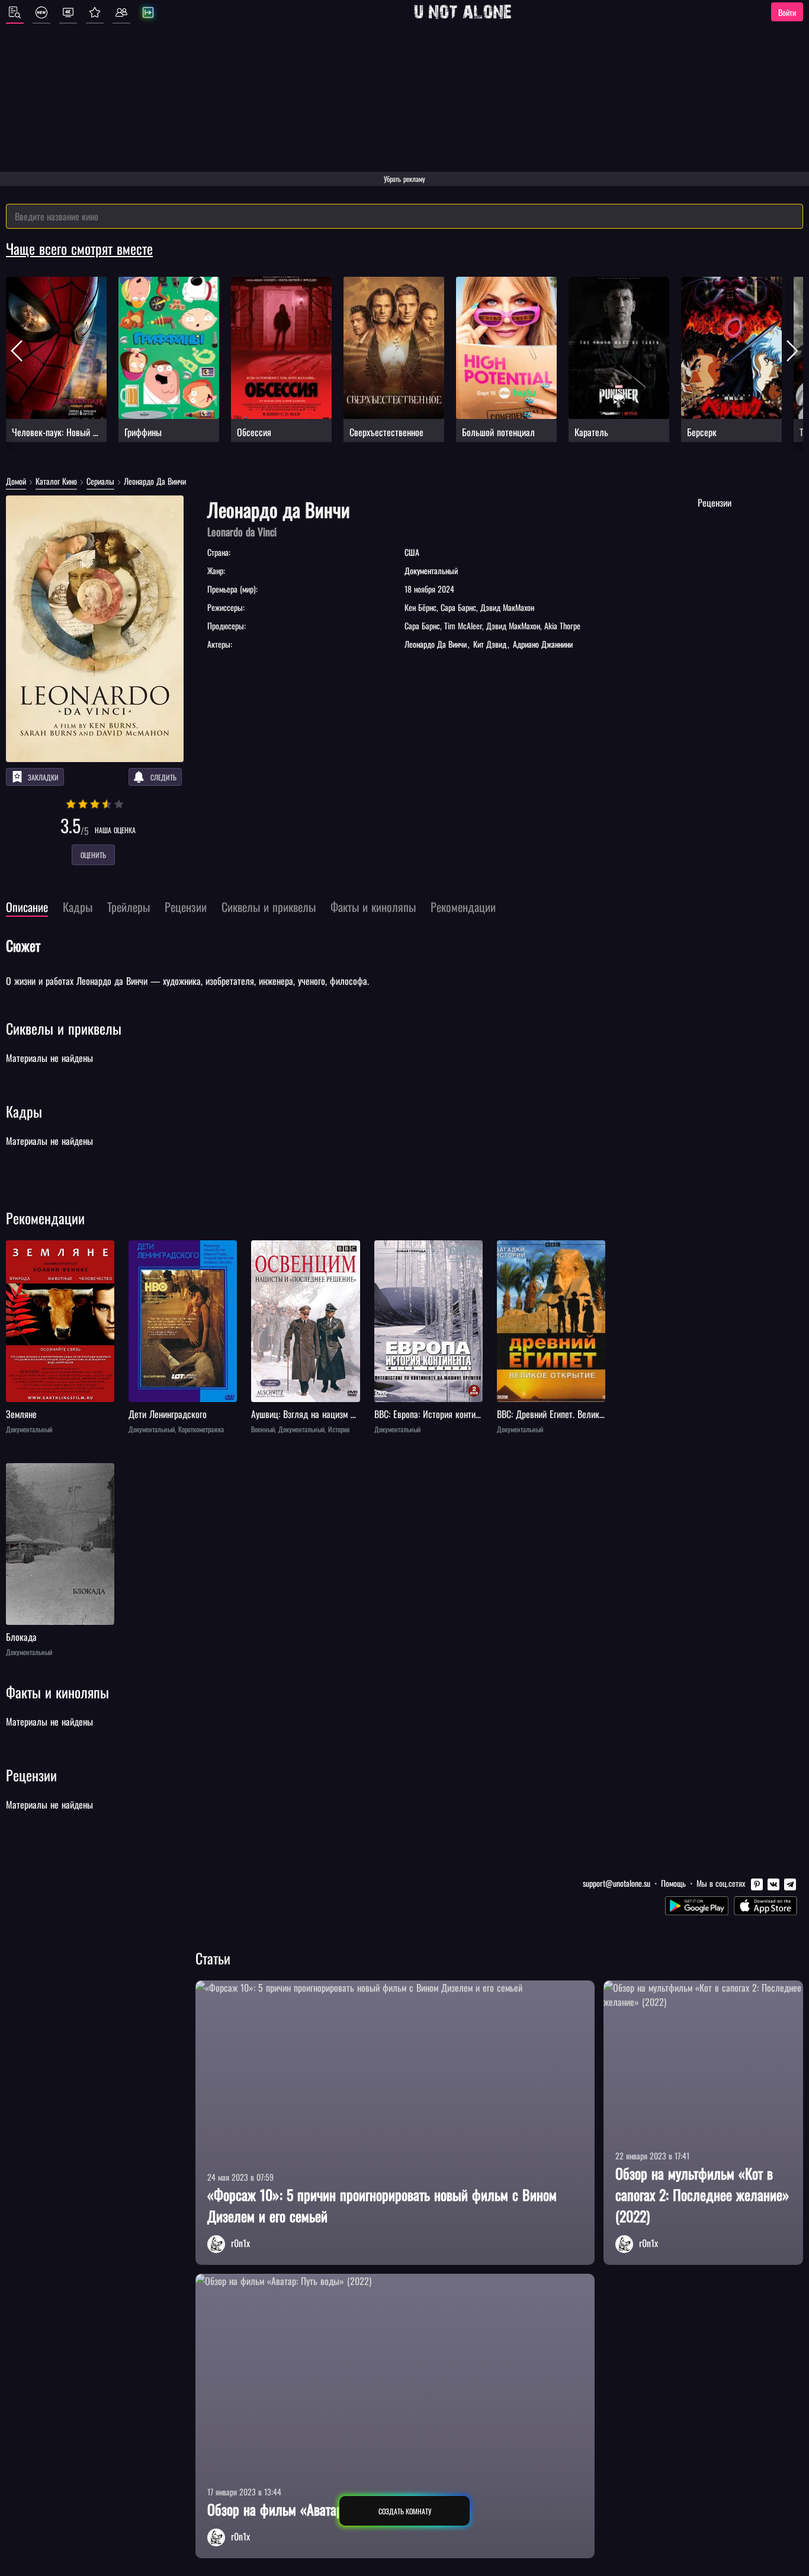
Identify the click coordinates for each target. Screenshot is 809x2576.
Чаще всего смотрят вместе (79, 248)
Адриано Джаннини (542, 644)
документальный (431, 570)
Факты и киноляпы (57, 1692)
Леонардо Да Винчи (437, 644)
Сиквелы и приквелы (64, 1028)
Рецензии (31, 1775)
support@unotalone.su (617, 1883)
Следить (163, 777)
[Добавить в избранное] (17, 1251)
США (412, 552)
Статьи (213, 1958)
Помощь (673, 1883)
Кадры (24, 1111)
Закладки (43, 777)
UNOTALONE (463, 12)
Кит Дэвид (490, 644)
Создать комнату (405, 2511)
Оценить (93, 855)
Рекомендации (45, 1218)
